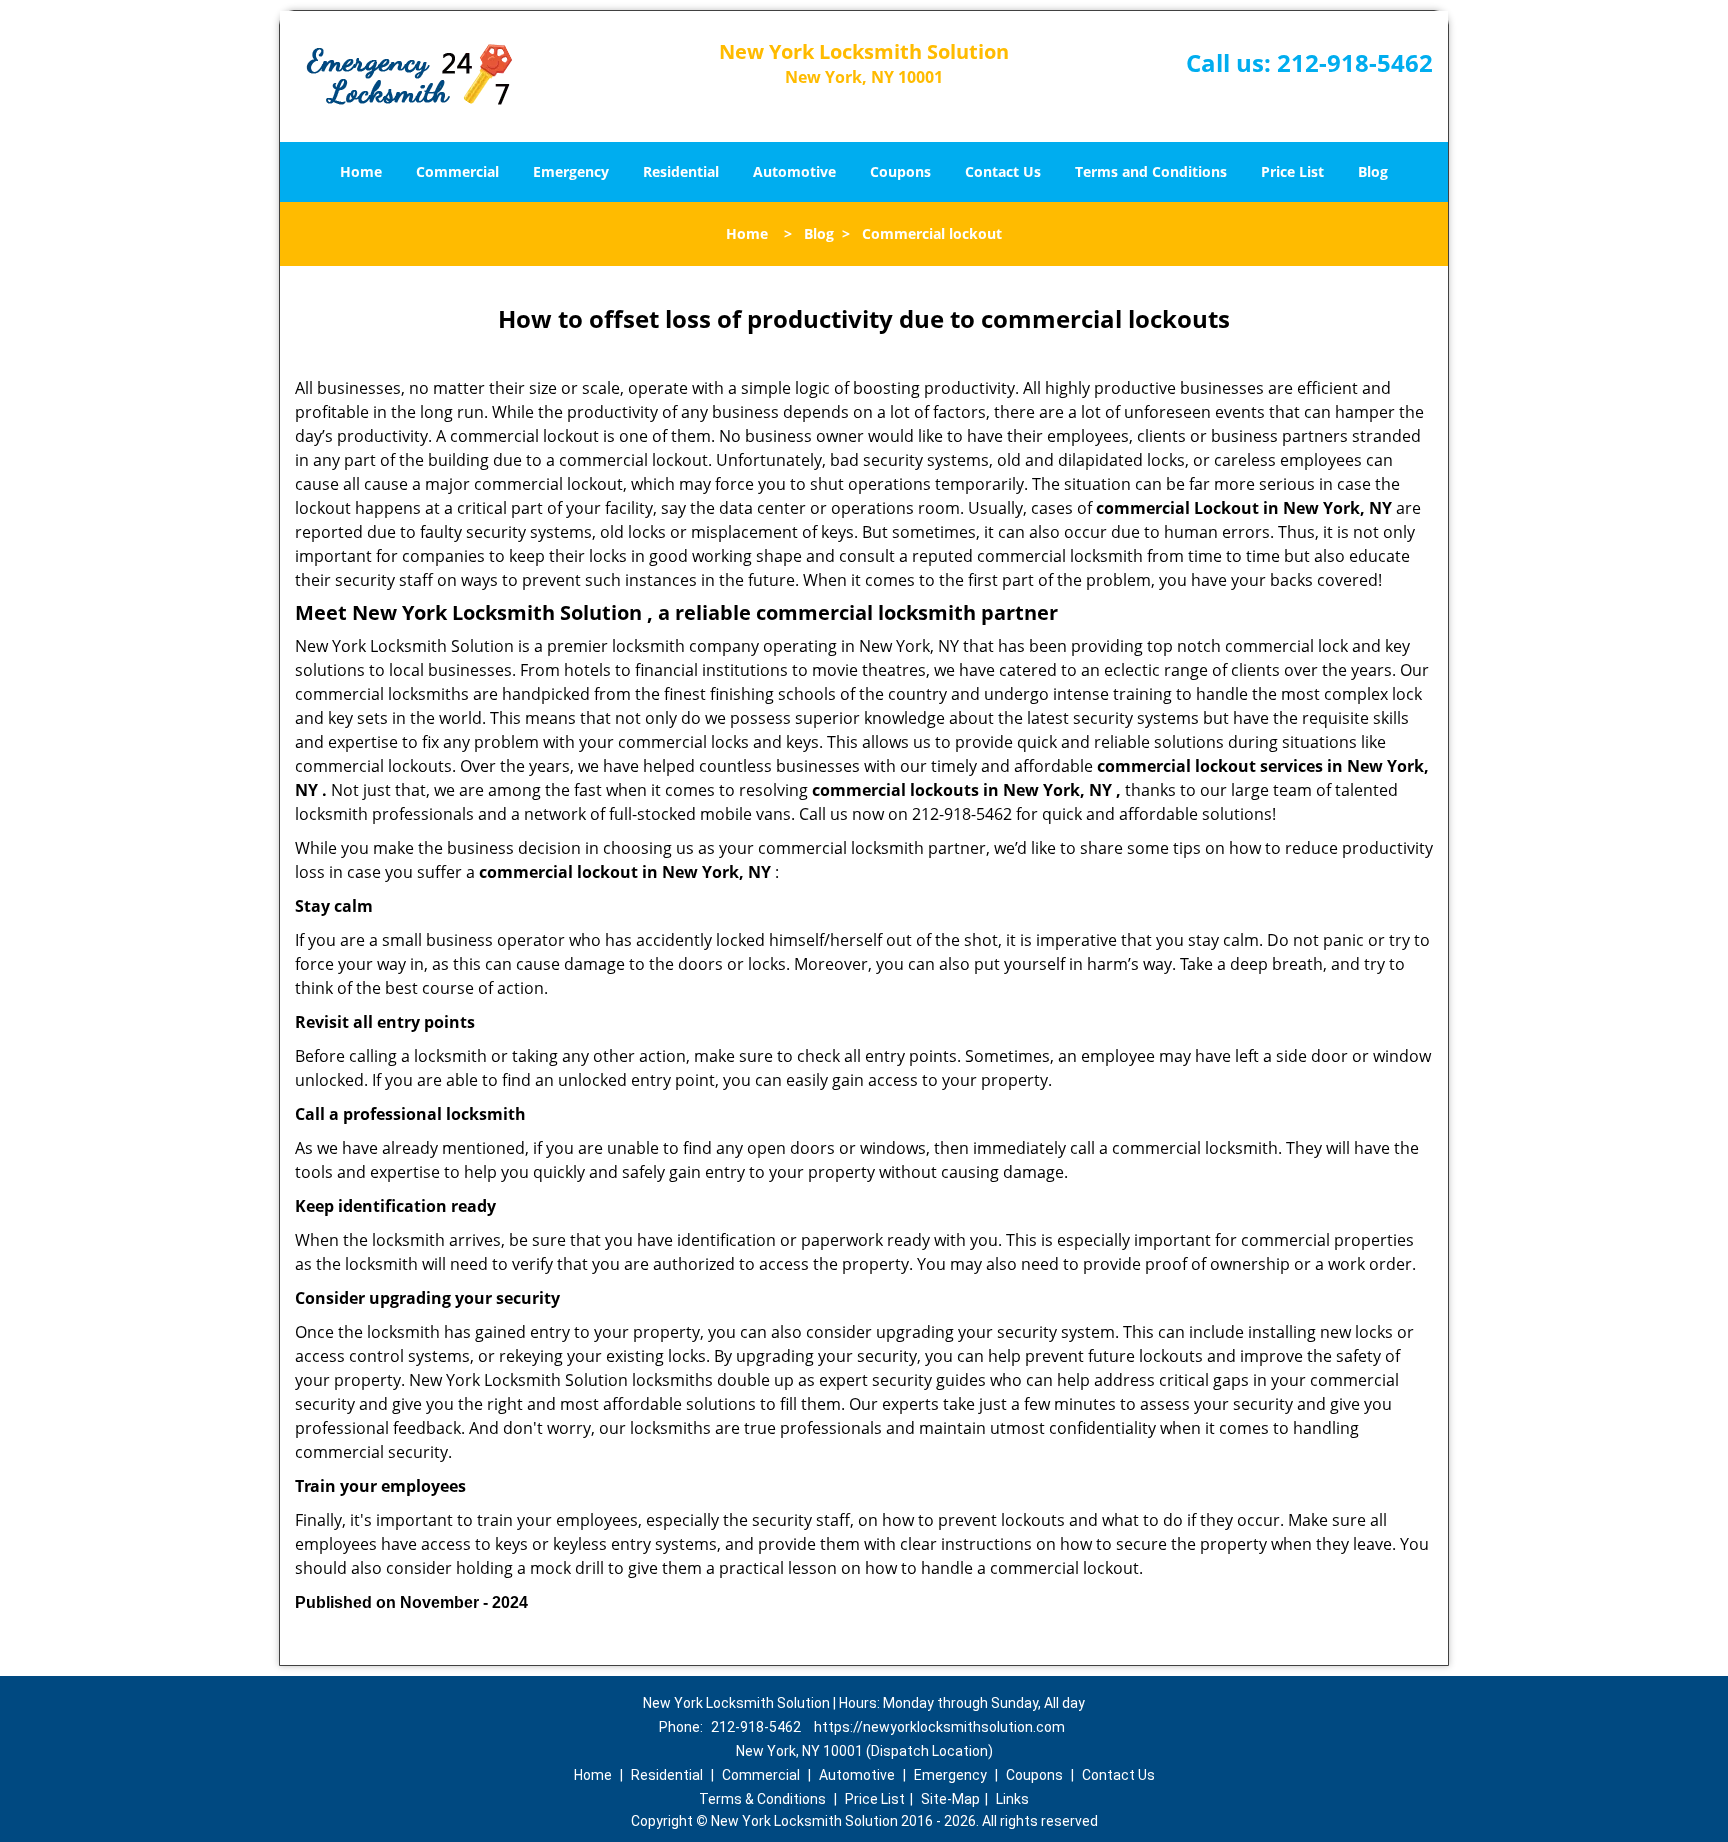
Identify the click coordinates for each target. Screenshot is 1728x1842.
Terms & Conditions (762, 1799)
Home (361, 171)
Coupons (900, 171)
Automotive (794, 171)
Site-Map (950, 1799)
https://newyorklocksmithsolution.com (939, 1727)
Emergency (571, 171)
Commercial (457, 171)
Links (1012, 1799)
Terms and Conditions (1151, 171)
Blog (1373, 171)
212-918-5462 (1355, 62)
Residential (681, 171)
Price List (1292, 171)
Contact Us (1003, 171)
